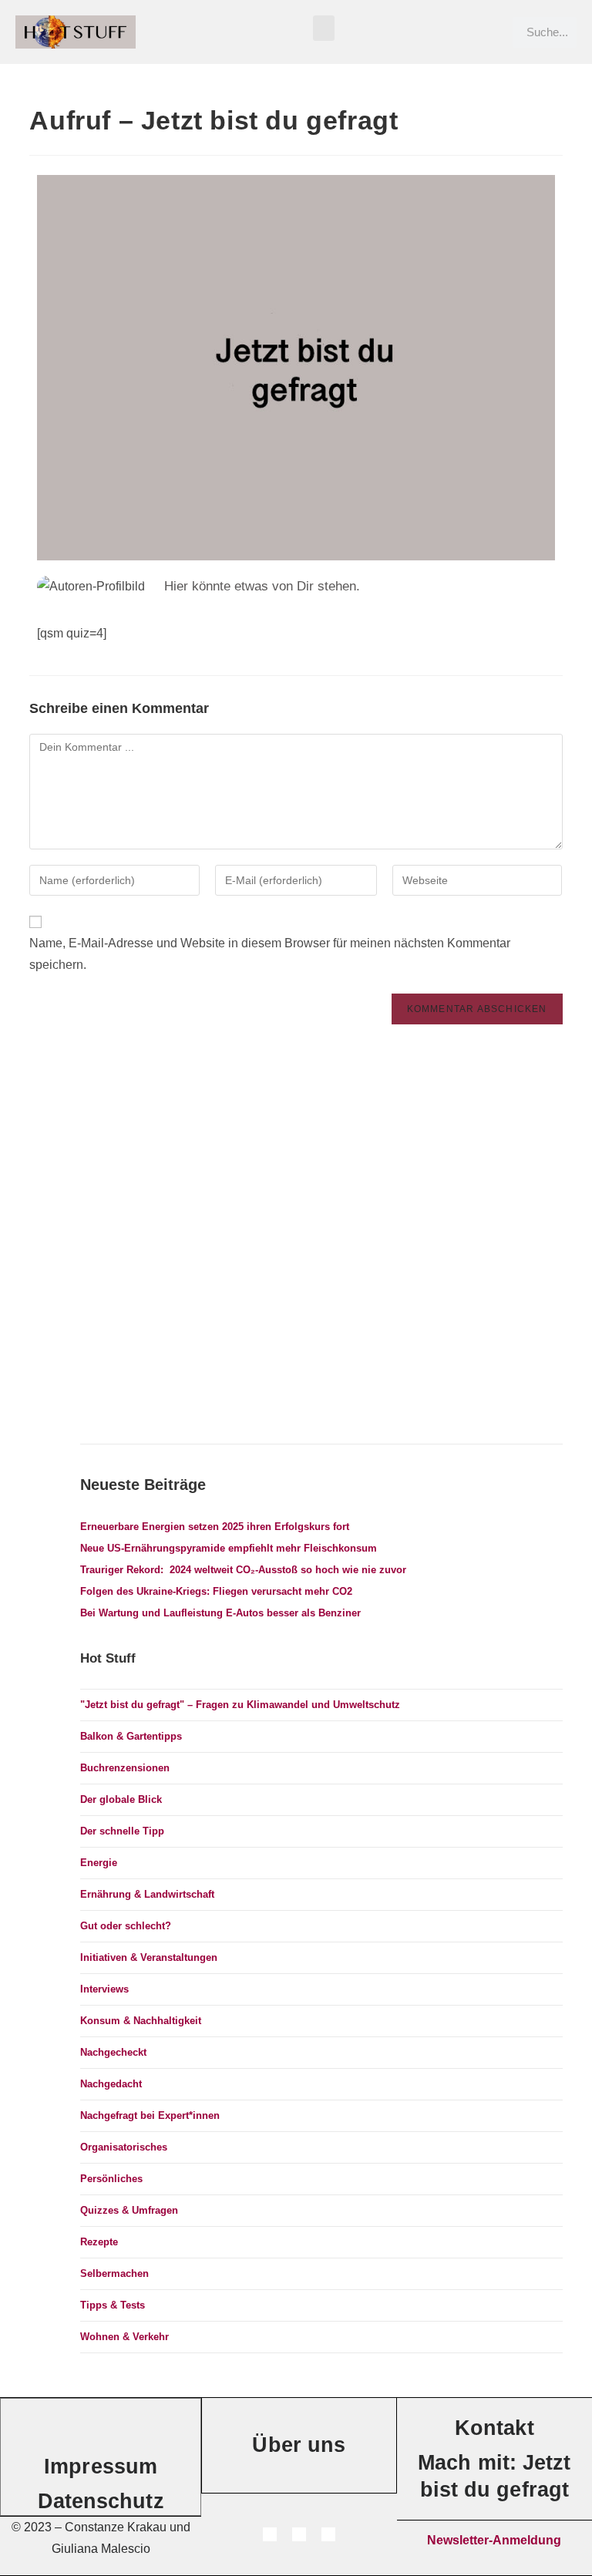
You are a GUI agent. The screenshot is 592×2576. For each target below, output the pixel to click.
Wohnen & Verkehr (124, 2337)
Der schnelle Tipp (122, 1831)
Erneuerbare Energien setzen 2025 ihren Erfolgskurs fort (215, 1527)
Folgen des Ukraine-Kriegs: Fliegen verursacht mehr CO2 (216, 1591)
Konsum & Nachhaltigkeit (141, 2021)
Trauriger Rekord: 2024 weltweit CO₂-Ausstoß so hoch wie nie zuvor (243, 1570)
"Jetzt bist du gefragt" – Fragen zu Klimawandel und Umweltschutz (240, 1705)
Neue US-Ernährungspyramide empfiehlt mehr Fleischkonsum (229, 1548)
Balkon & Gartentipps (131, 1736)
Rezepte (99, 2242)
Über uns (299, 2445)
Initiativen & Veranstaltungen (149, 1957)
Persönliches (111, 2179)
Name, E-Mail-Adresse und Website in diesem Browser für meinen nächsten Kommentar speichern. (270, 954)
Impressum (101, 2467)
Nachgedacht (111, 2084)
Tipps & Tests (113, 2305)
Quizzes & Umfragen (129, 2210)
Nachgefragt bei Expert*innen (150, 2115)
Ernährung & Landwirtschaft (147, 1894)
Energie (99, 1863)
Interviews (104, 1989)
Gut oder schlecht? (126, 1926)
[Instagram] (270, 2534)
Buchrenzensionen (125, 1768)
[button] (324, 28)
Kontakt (494, 2428)
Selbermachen (114, 2273)
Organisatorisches (124, 2147)
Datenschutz (101, 2501)
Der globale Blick (121, 1799)
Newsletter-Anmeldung (494, 2540)
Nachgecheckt (113, 2052)
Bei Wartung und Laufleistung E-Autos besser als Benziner (220, 1613)
